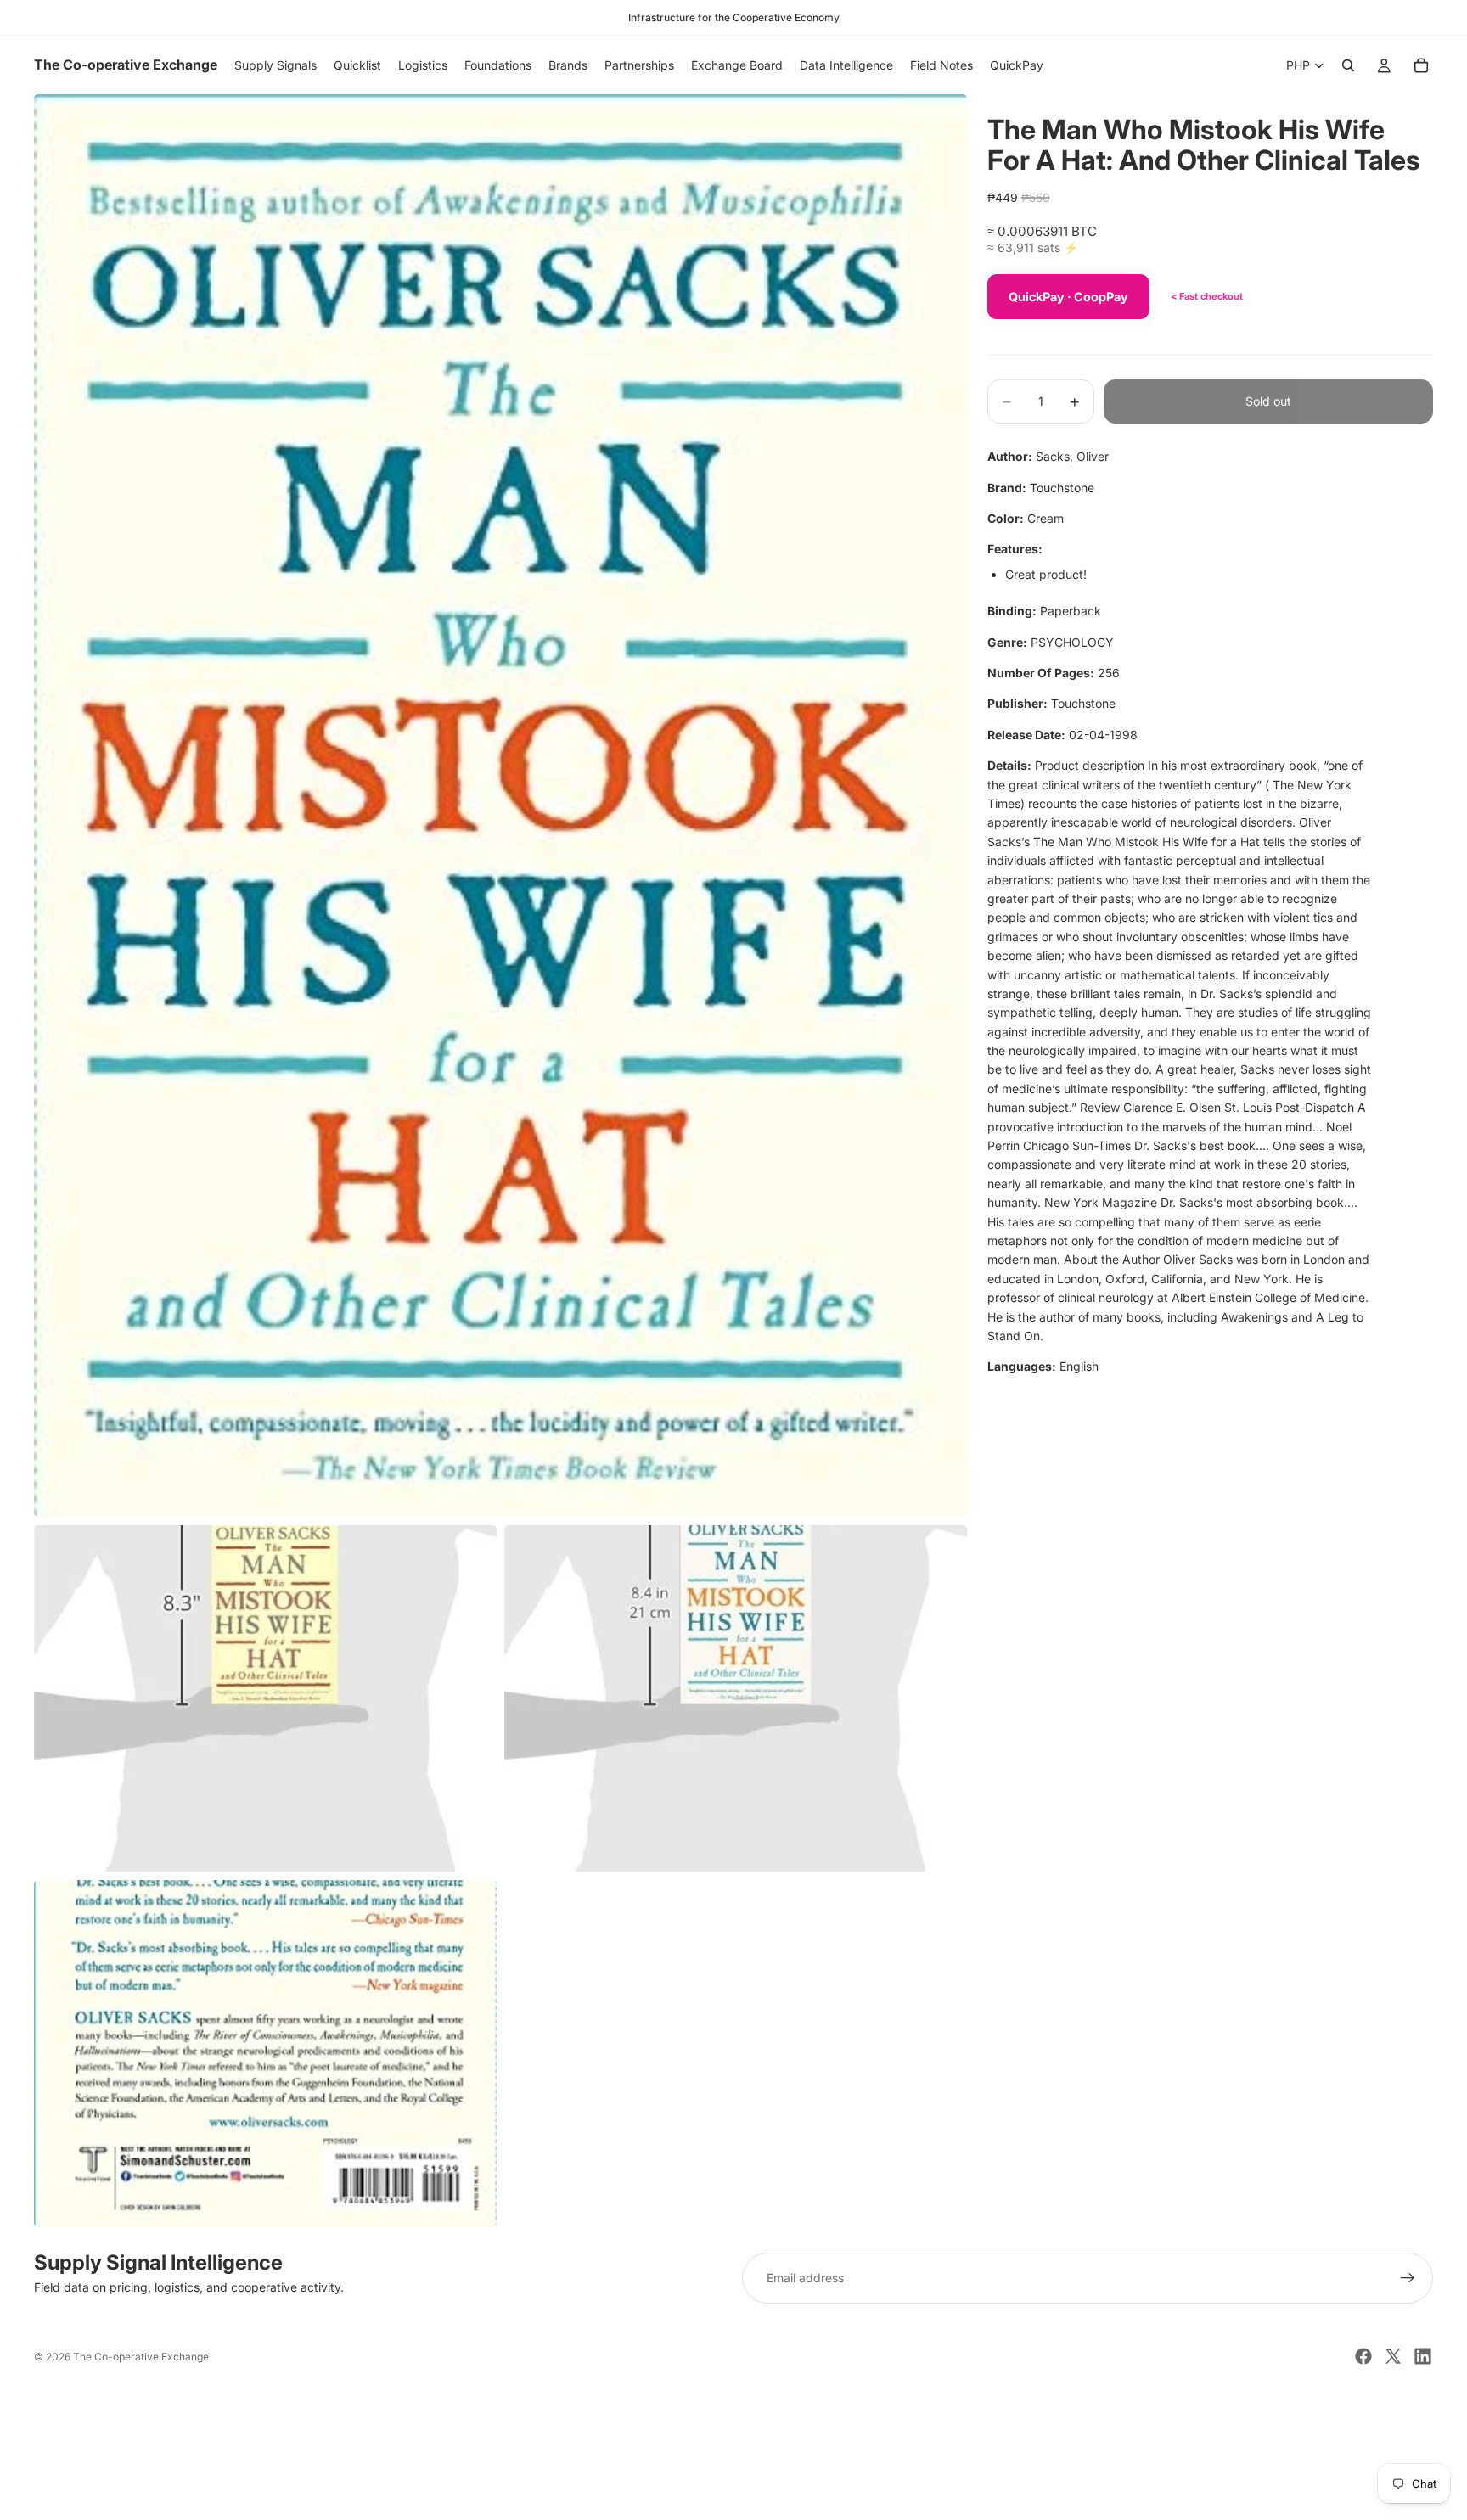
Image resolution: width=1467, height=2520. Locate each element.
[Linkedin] (1423, 2356)
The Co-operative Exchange (141, 2357)
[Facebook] (1363, 2356)
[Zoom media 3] (736, 1699)
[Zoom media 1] (500, 805)
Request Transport (734, 2497)
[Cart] (1421, 65)
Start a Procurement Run (733, 2440)
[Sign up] (1408, 2278)
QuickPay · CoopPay (1068, 297)
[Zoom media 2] (265, 1699)
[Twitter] (1393, 2356)
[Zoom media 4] (265, 2054)
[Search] (1348, 65)
